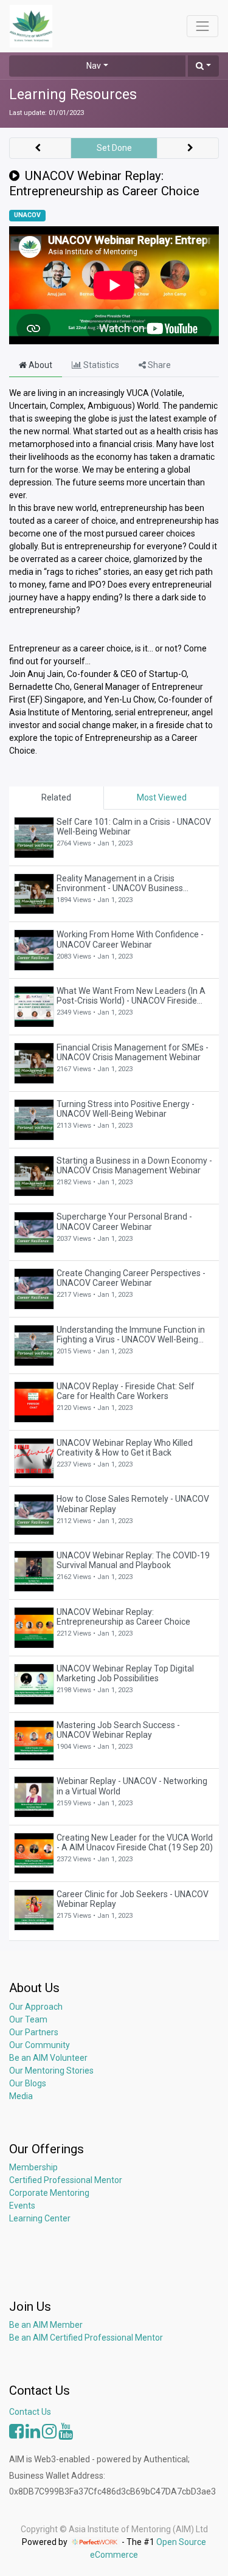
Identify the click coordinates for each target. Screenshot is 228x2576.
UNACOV (27, 215)
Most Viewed (162, 797)
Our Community (40, 2045)
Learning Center (40, 2218)
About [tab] (40, 365)
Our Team (28, 2019)
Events (22, 2206)
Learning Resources (73, 95)
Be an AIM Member (46, 2325)
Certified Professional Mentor (66, 2180)
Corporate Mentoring (50, 2193)
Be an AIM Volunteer (48, 2058)
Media (21, 2096)
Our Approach (36, 2007)
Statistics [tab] (100, 365)
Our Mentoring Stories (51, 2071)
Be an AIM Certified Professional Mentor (86, 2338)
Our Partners (34, 2032)
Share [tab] (158, 365)
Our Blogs (28, 2083)
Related (56, 797)
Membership (33, 2167)
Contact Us (30, 2412)
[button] (203, 66)
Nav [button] (94, 66)
